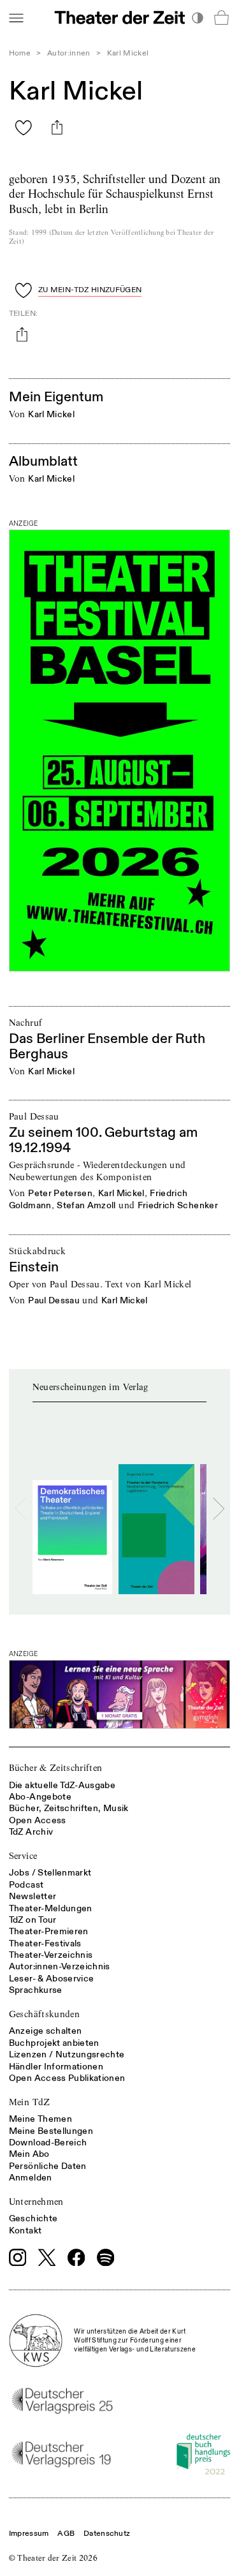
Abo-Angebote (40, 1797)
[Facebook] (76, 2258)
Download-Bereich (48, 2143)
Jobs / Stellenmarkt (50, 1873)
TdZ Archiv (31, 1832)
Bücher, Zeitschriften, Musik (69, 1808)
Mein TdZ (30, 2102)
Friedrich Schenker (178, 1205)
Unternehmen (36, 2202)
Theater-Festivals (45, 1943)
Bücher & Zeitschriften (56, 1768)
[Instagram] (18, 2258)
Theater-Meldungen (51, 1908)
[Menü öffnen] (16, 18)
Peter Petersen (60, 1193)
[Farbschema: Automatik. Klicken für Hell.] (197, 18)
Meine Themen (40, 2119)
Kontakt (25, 2231)
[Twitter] (47, 2257)
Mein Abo (29, 2154)
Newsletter (33, 1896)
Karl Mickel (51, 414)
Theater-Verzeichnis (51, 1955)
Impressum (29, 2534)
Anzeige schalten (46, 2031)
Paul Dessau (54, 1300)
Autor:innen (69, 53)
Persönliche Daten (48, 2166)
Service (23, 1856)
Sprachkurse (36, 1990)
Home (20, 53)
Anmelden (31, 2178)
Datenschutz (107, 2534)
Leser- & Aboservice (52, 1979)
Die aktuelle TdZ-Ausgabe (62, 1785)
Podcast (26, 1885)
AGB (66, 2534)
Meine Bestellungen (51, 2131)
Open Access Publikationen (67, 2078)
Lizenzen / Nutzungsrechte (67, 2054)
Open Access (38, 1820)
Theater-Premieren (49, 1931)
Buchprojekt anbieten (54, 2043)
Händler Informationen (56, 2067)
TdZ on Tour (33, 1920)
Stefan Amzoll (86, 1205)
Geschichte (33, 2218)
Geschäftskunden (44, 2014)
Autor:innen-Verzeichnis (60, 1966)
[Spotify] (106, 2258)
